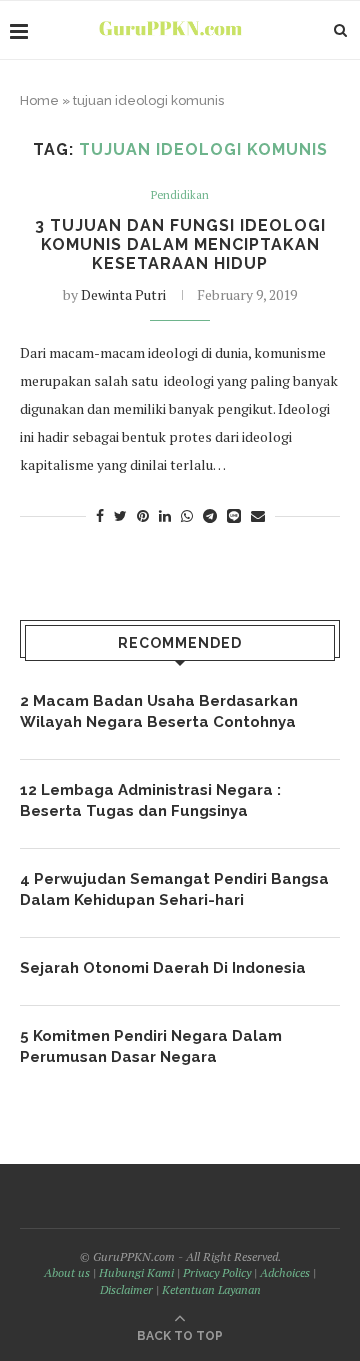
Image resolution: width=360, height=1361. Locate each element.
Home (39, 100)
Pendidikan (180, 195)
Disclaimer (126, 1289)
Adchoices (285, 1272)
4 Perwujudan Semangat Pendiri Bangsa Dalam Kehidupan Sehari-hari (174, 889)
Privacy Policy (217, 1272)
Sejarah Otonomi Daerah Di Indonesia (163, 968)
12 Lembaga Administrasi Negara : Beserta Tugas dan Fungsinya (150, 800)
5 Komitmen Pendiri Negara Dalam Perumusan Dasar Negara (151, 1046)
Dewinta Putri (123, 294)
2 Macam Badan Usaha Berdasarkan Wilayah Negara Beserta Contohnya (159, 711)
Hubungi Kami (136, 1272)
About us (67, 1272)
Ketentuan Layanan (211, 1289)
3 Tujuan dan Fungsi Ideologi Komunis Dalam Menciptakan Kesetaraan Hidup (180, 244)
